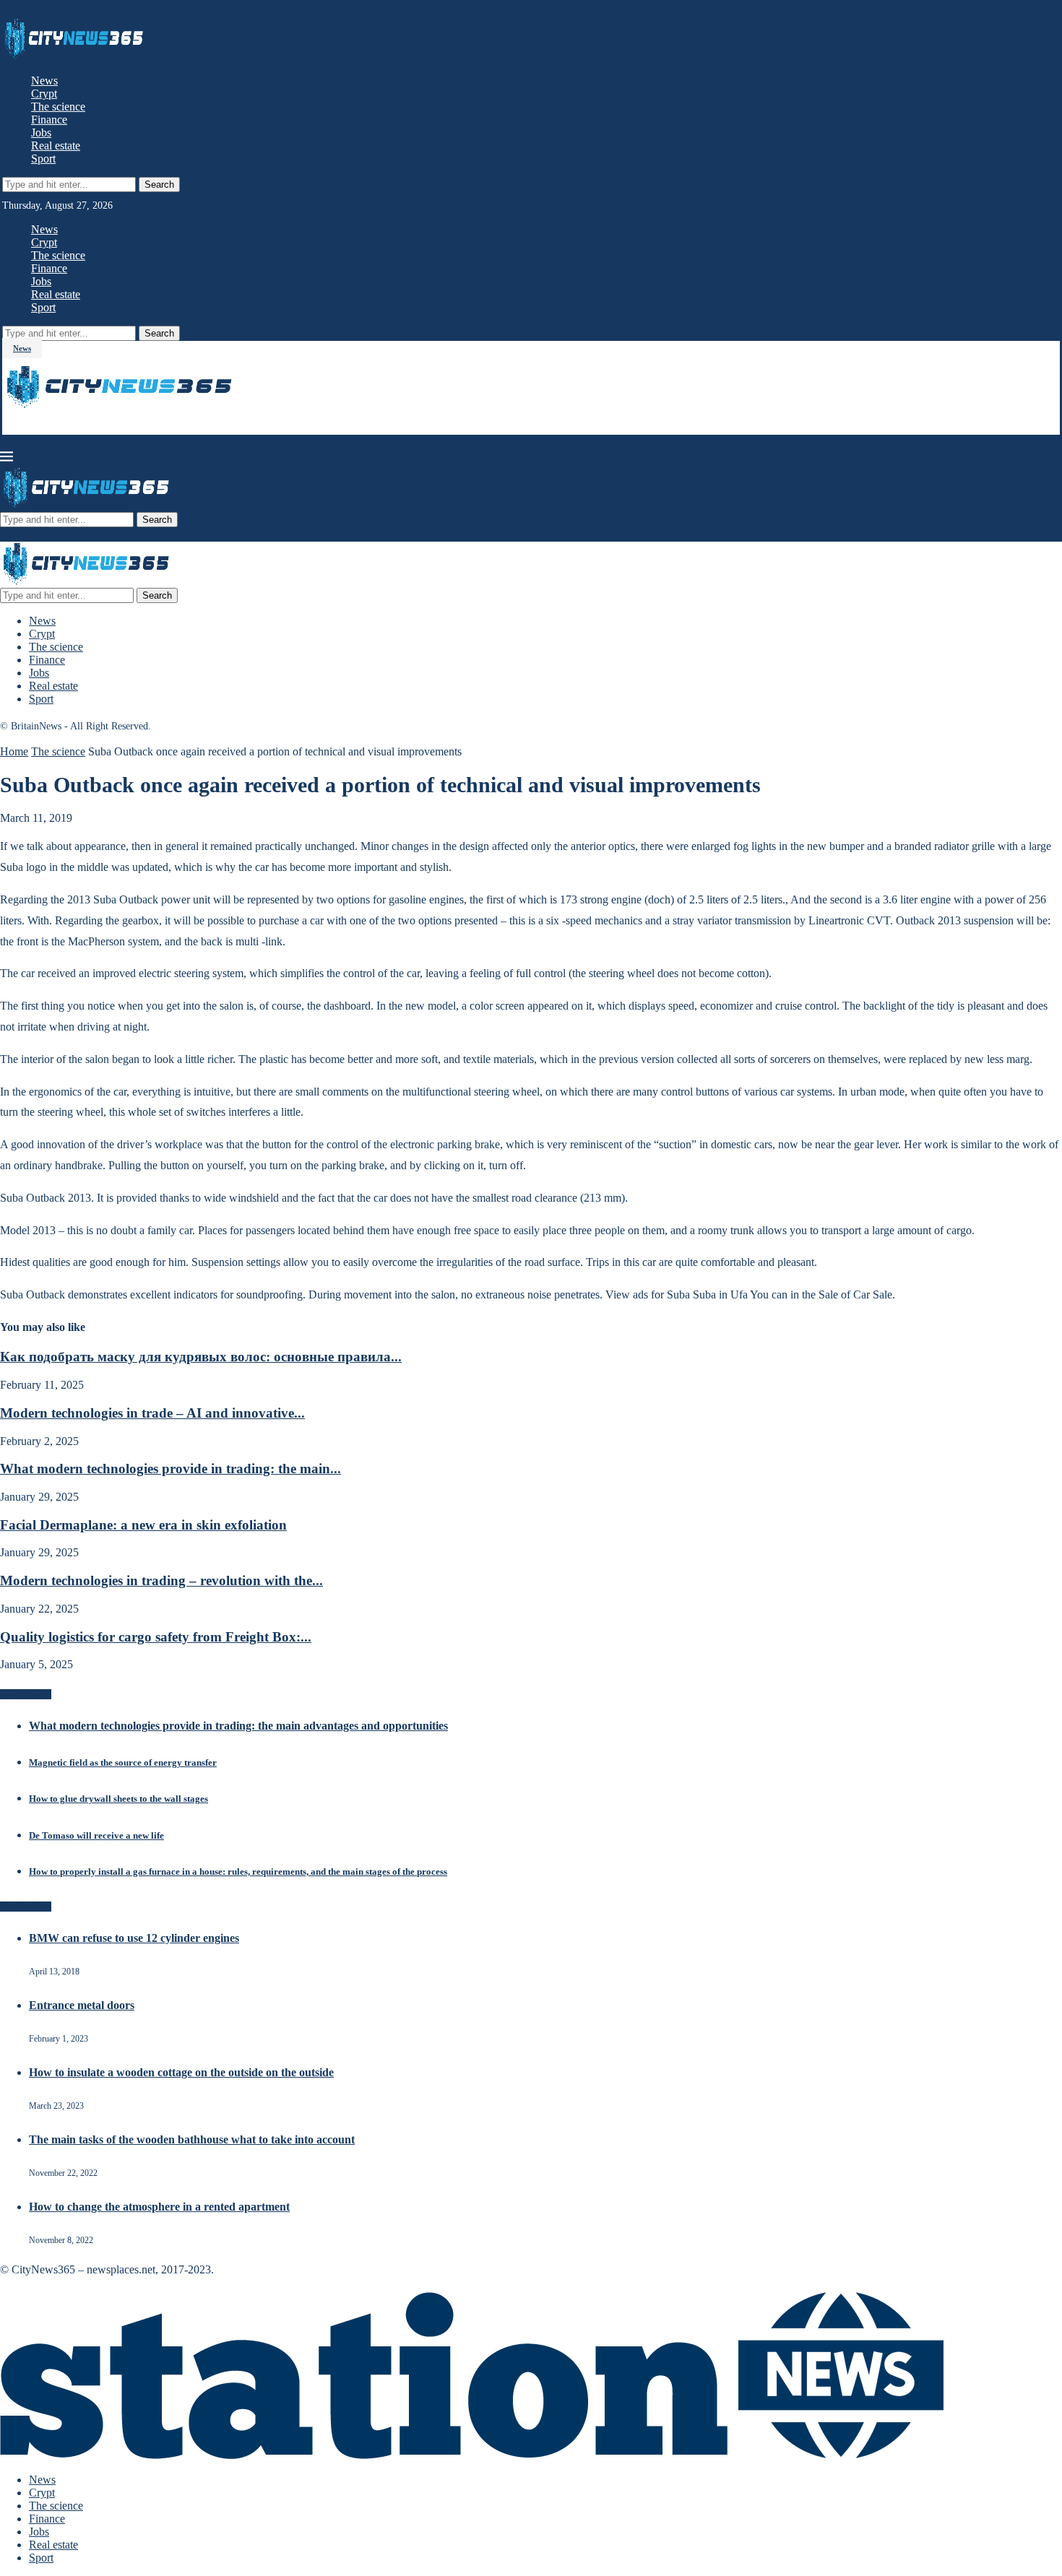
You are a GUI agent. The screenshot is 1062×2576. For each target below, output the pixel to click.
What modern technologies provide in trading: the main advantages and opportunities (238, 1726)
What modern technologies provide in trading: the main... (170, 1469)
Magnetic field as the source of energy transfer (123, 1762)
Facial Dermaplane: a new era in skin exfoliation (143, 1525)
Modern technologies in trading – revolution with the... (161, 1580)
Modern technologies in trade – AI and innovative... (152, 1413)
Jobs (41, 133)
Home (14, 751)
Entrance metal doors (82, 2005)
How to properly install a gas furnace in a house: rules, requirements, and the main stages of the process (238, 1872)
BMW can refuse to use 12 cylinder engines (134, 1938)
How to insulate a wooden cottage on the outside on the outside (181, 2072)
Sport (43, 159)
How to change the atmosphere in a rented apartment (159, 2207)
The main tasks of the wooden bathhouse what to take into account (192, 2139)
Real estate (56, 146)
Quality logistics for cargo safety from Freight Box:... (156, 1637)
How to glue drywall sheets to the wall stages (118, 1799)
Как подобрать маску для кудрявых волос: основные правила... (201, 1357)
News (44, 81)
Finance (49, 120)
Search (159, 185)
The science (58, 107)
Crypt (44, 94)
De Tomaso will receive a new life (96, 1835)
